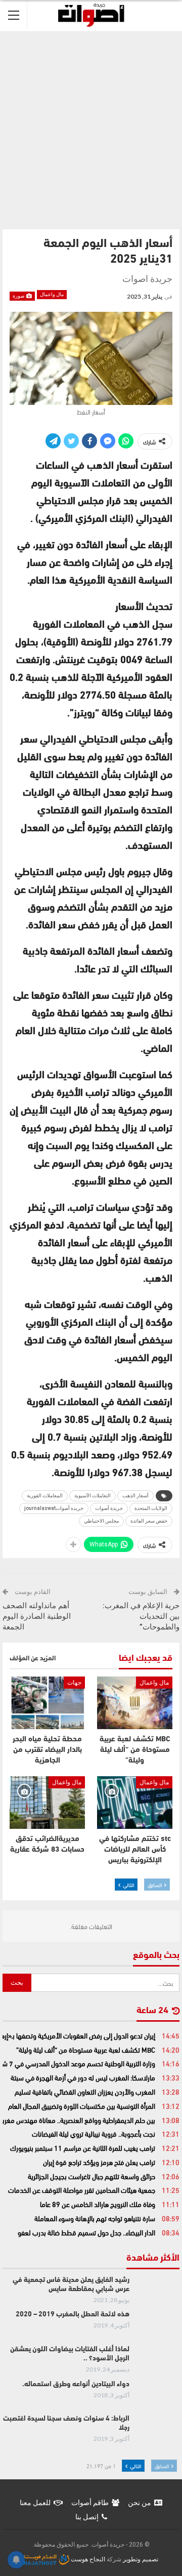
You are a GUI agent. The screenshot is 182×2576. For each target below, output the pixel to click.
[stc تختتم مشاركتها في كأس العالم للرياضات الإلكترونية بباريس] (135, 1803)
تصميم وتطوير (141, 2559)
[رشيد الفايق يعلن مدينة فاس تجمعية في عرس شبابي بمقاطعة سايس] (158, 2292)
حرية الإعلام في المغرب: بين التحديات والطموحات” (141, 1616)
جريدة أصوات (109, 1508)
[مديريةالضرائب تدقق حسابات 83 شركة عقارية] (47, 1803)
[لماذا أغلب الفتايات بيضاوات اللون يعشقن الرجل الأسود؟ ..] (158, 2361)
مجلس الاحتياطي (101, 1521)
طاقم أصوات (90, 2503)
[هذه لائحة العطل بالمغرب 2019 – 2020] (158, 2326)
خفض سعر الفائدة (149, 1521)
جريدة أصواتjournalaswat (54, 1508)
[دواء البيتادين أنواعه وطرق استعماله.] (158, 2396)
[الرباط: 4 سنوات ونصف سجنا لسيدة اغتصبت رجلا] (158, 2431)
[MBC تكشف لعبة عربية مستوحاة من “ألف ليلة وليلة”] (135, 1703)
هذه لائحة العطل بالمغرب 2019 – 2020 (73, 2315)
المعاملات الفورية (45, 1496)
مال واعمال (52, 294)
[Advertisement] (91, 128)
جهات (74, 1683)
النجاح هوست (87, 2559)
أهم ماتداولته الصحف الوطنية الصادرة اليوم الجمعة (37, 1616)
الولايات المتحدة (151, 1508)
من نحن (140, 2503)
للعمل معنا (35, 2503)
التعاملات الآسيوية (93, 1496)
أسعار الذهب (135, 1496)
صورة (19, 296)
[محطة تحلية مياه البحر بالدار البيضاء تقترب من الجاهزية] (47, 1703)
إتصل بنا (87, 2517)
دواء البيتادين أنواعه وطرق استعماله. (76, 2384)
